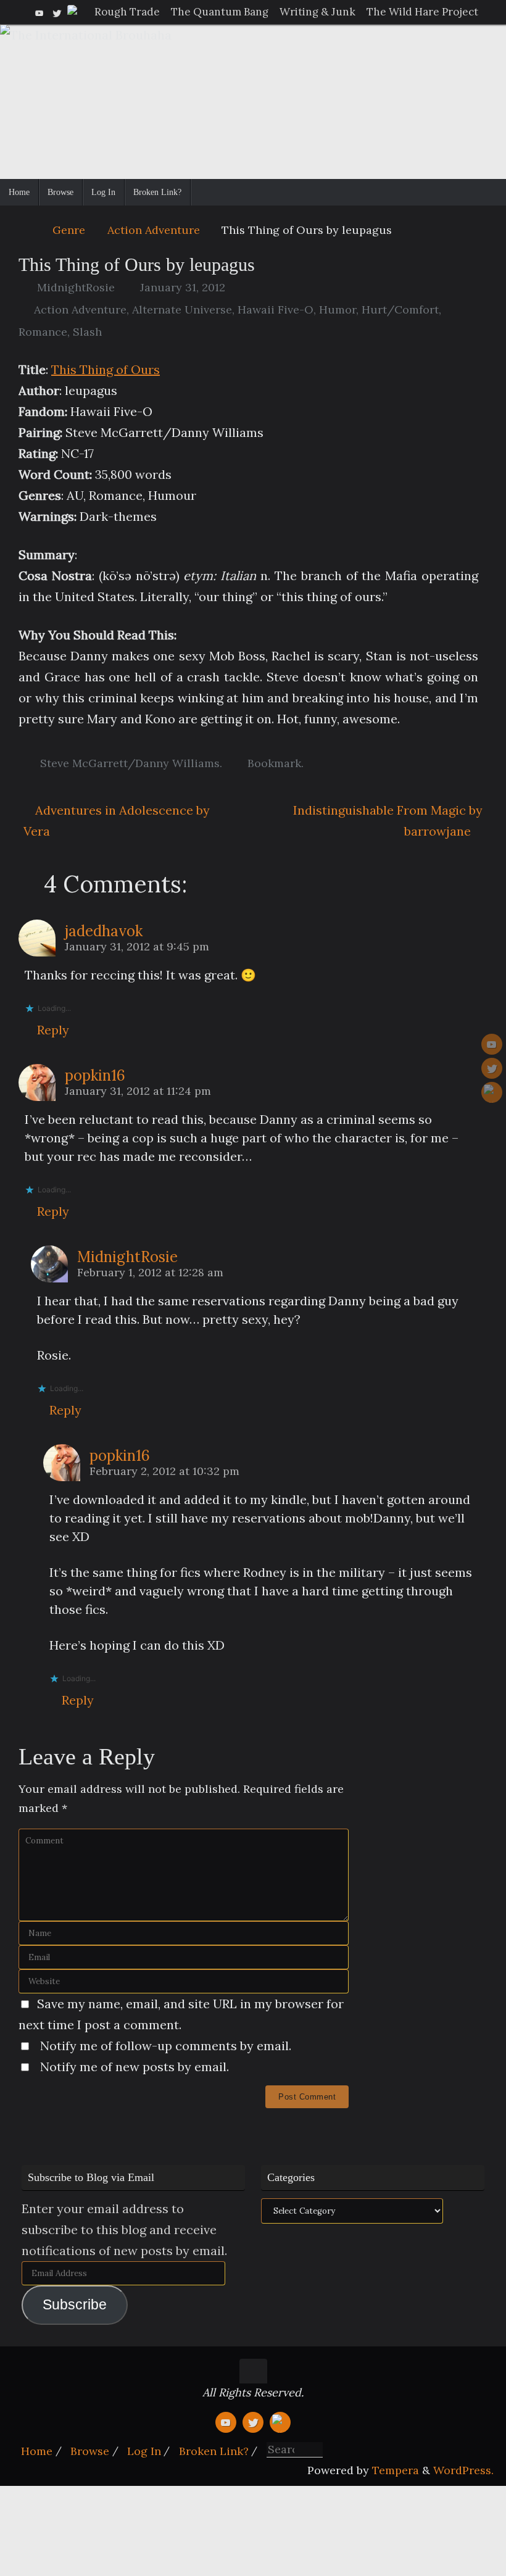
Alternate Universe (182, 310)
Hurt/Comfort (400, 310)
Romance (43, 332)
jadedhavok (104, 931)
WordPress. (463, 2470)
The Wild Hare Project (422, 12)
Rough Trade (127, 12)
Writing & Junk (317, 12)
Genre (69, 230)
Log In (144, 2451)
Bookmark (274, 763)
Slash (87, 332)
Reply (53, 1030)
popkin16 (95, 1075)
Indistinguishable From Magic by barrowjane (388, 821)
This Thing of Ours (106, 369)
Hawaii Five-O (276, 310)
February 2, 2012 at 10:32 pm (164, 1471)
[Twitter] (57, 12)
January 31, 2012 (183, 287)
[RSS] (74, 12)
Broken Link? (214, 2451)
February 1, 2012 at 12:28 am (150, 1272)
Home (37, 2451)
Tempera (396, 2470)
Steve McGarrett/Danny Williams (130, 763)
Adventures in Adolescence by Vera (117, 821)
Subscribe (75, 2305)
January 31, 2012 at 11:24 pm (138, 1091)
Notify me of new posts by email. (135, 2067)
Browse (90, 2451)
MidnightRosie (76, 287)
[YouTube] (39, 12)
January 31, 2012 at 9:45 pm (137, 946)
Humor (338, 310)
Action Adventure (154, 230)
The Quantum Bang (220, 12)
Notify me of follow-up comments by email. (166, 2046)
